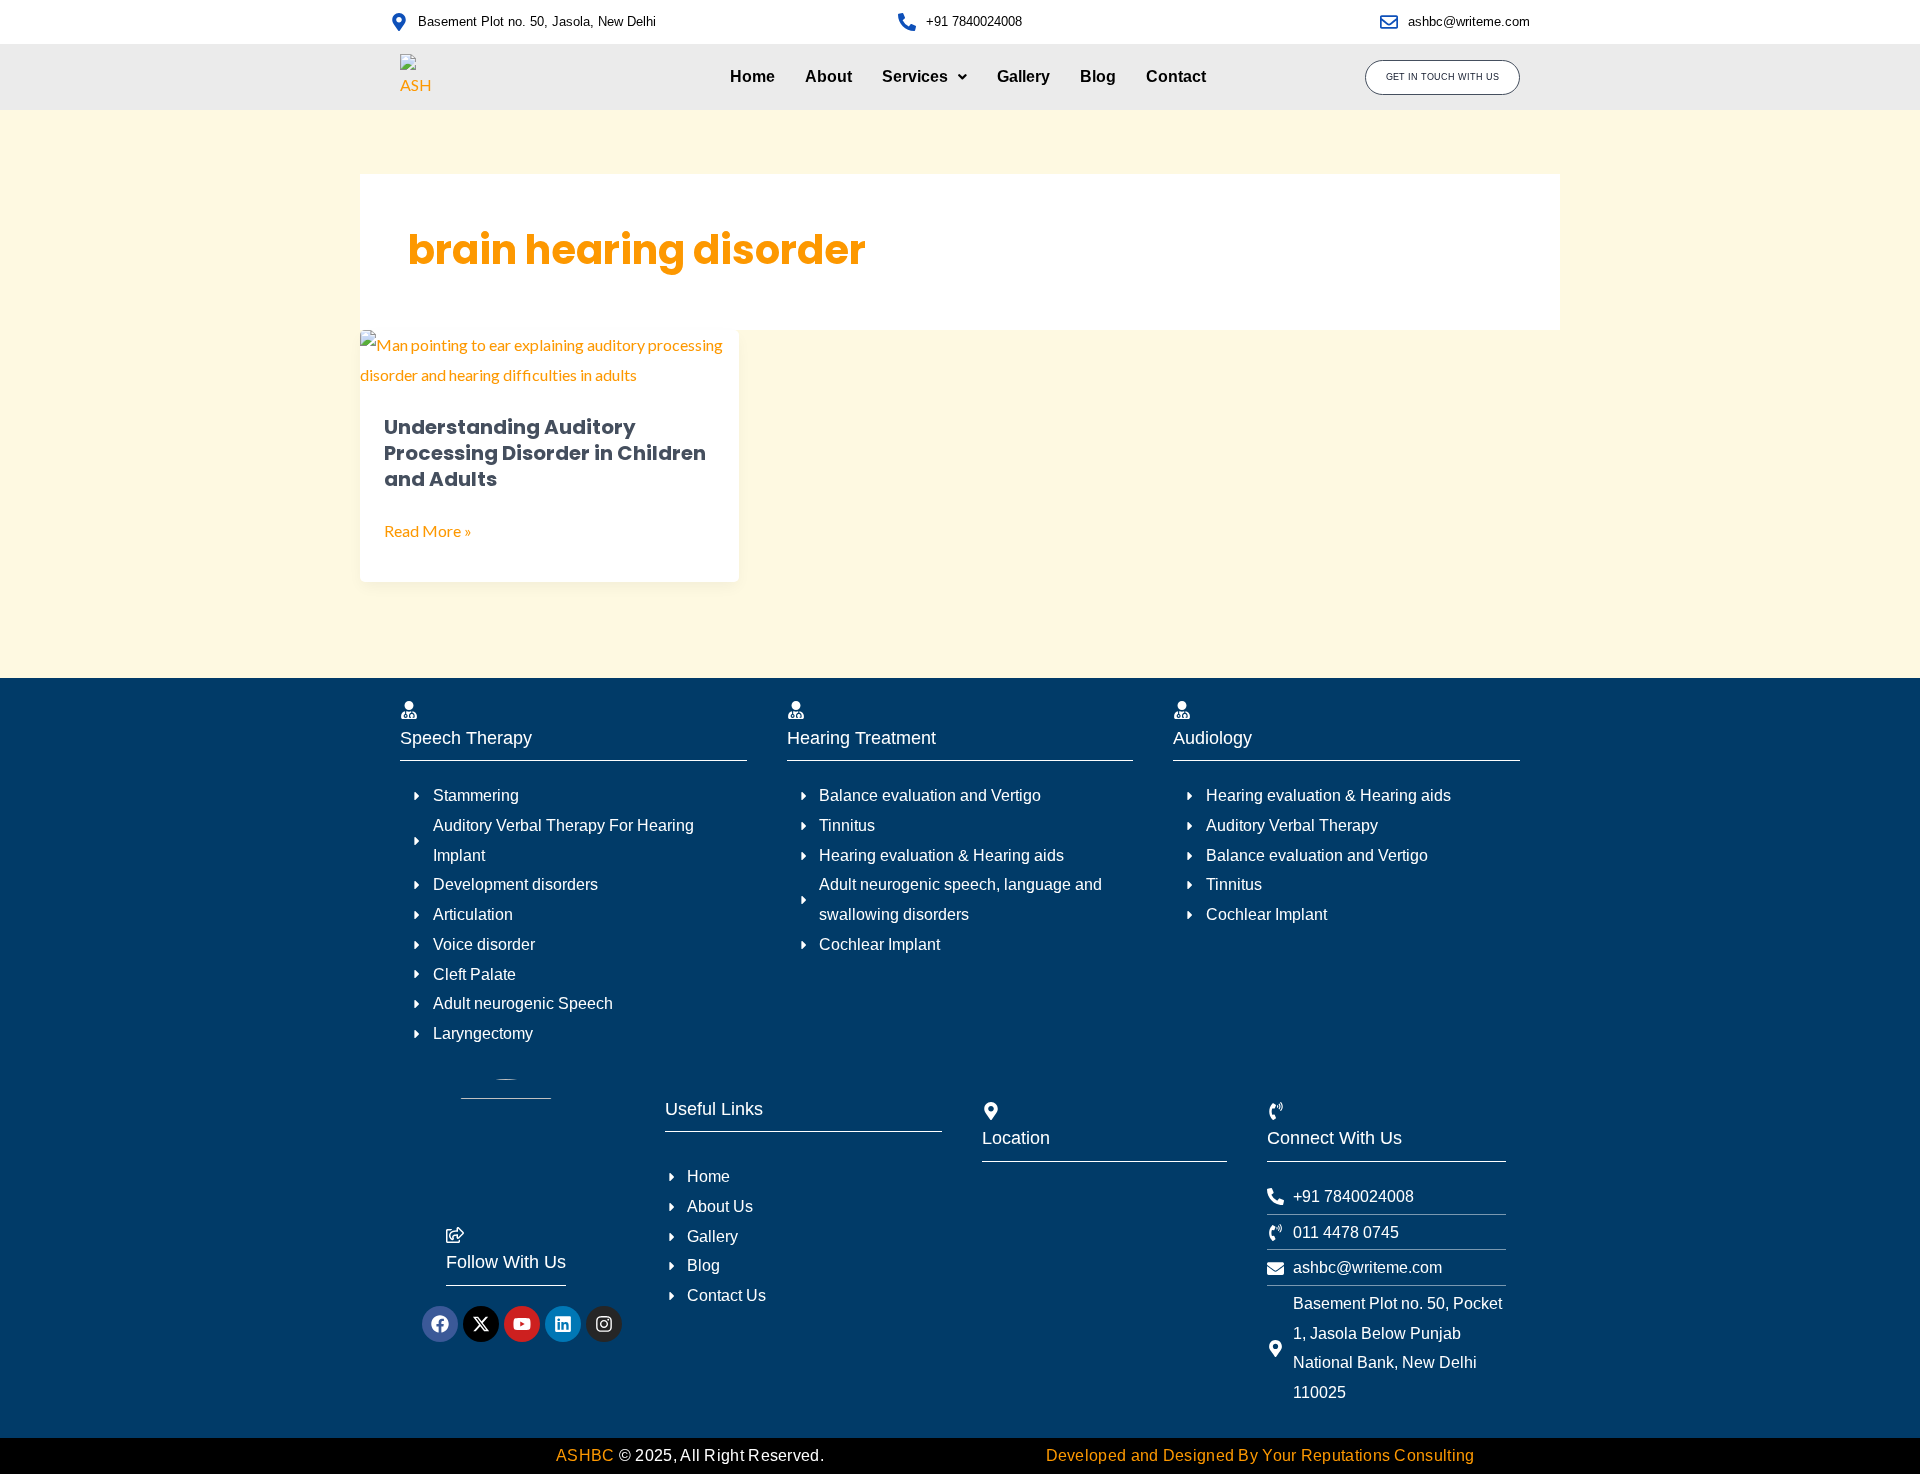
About (828, 76)
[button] (924, 77)
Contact (1176, 76)
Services (915, 76)
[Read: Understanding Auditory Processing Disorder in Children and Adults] (549, 357)
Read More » (428, 531)
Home (752, 76)
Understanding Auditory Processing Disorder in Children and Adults (545, 453)
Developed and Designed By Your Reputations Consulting (1260, 1455)
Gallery (1023, 76)
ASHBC (587, 1455)
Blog (1098, 76)
